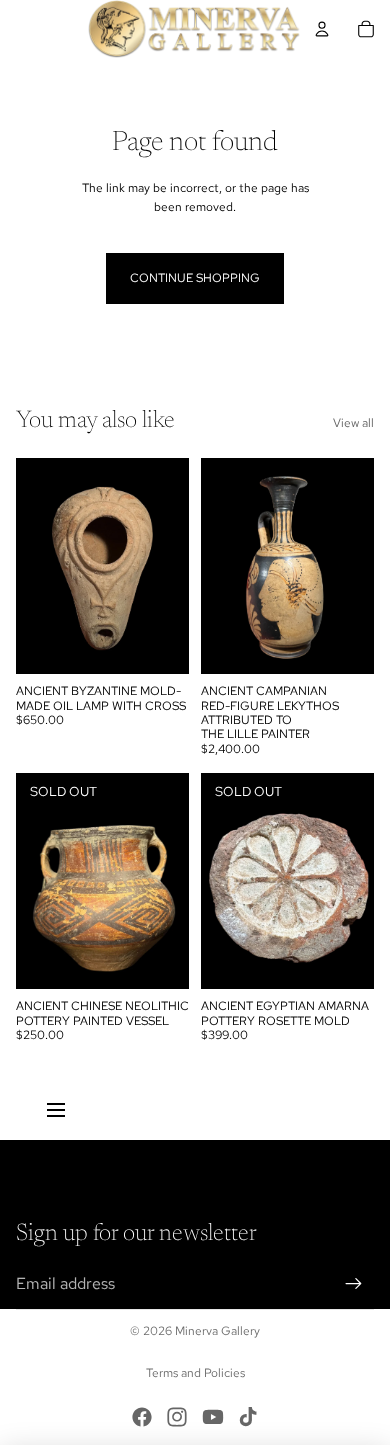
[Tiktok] (248, 1417)
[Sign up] (354, 1284)
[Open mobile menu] (56, 1110)
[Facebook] (142, 1417)
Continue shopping (195, 278)
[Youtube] (213, 1417)
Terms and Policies (195, 1373)
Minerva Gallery (217, 1331)
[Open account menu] (322, 29)
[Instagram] (177, 1417)
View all (353, 423)
